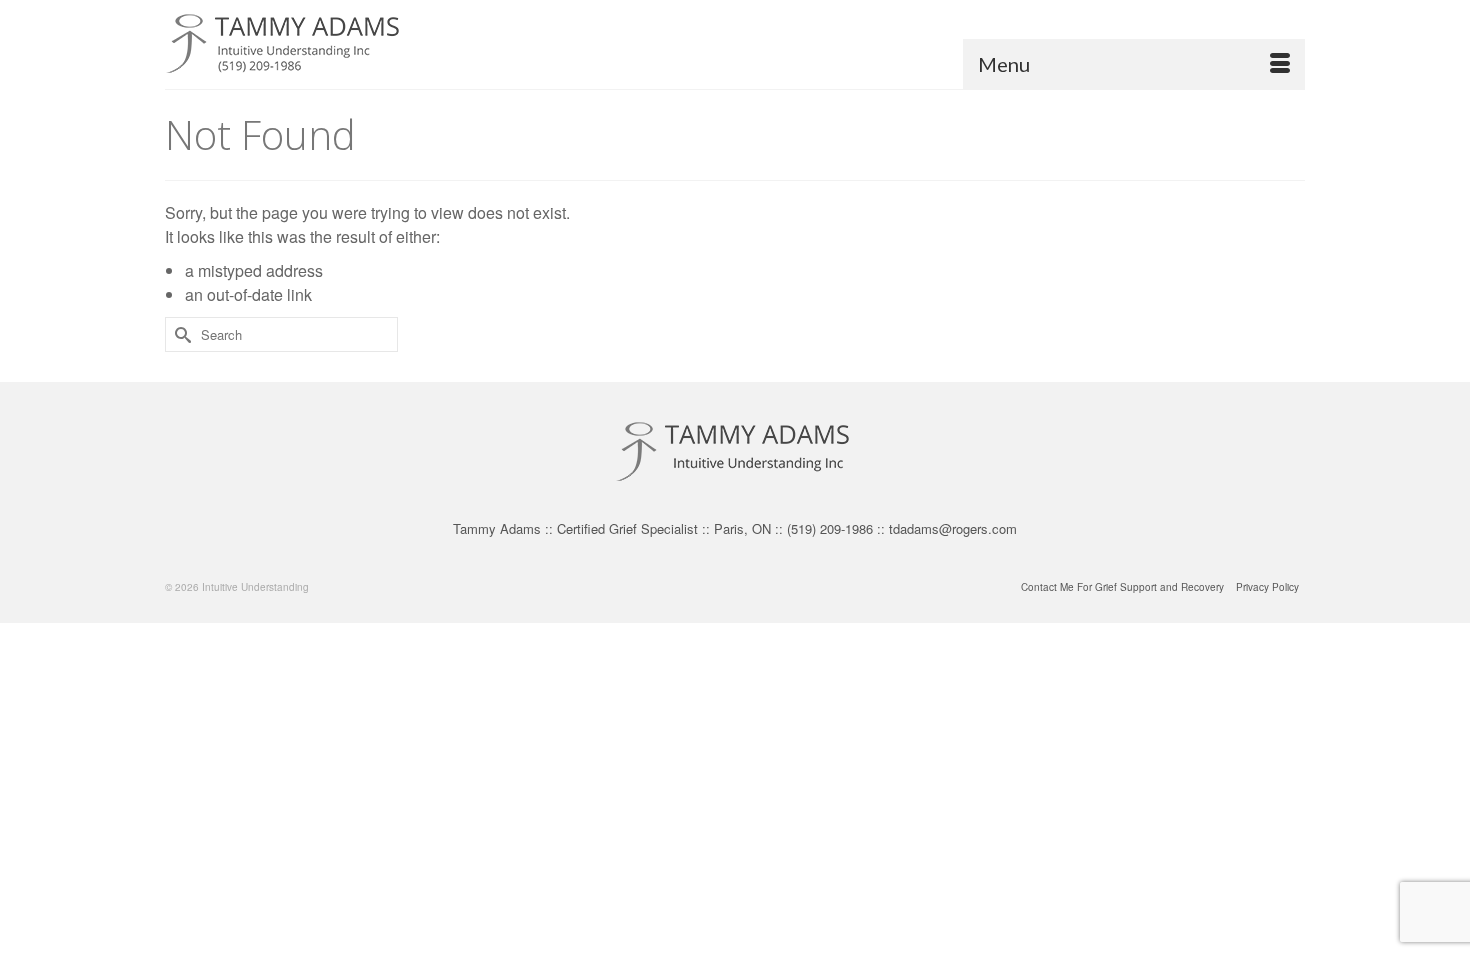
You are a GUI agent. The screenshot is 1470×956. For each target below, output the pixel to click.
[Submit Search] (180, 334)
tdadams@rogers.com (953, 528)
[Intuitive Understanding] (345, 44)
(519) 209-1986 (830, 528)
